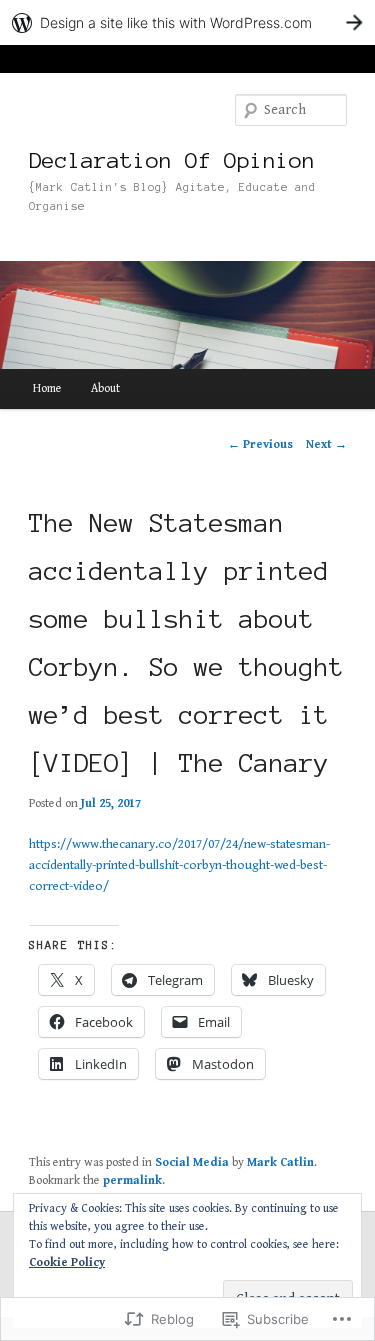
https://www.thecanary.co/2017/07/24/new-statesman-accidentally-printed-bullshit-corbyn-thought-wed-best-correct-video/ (179, 865)
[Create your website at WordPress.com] (187, 22)
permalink (132, 1180)
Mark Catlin (280, 1162)
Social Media (192, 1162)
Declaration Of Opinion (172, 160)
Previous (260, 444)
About (105, 388)
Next (326, 444)
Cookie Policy (67, 1262)
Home (47, 388)
